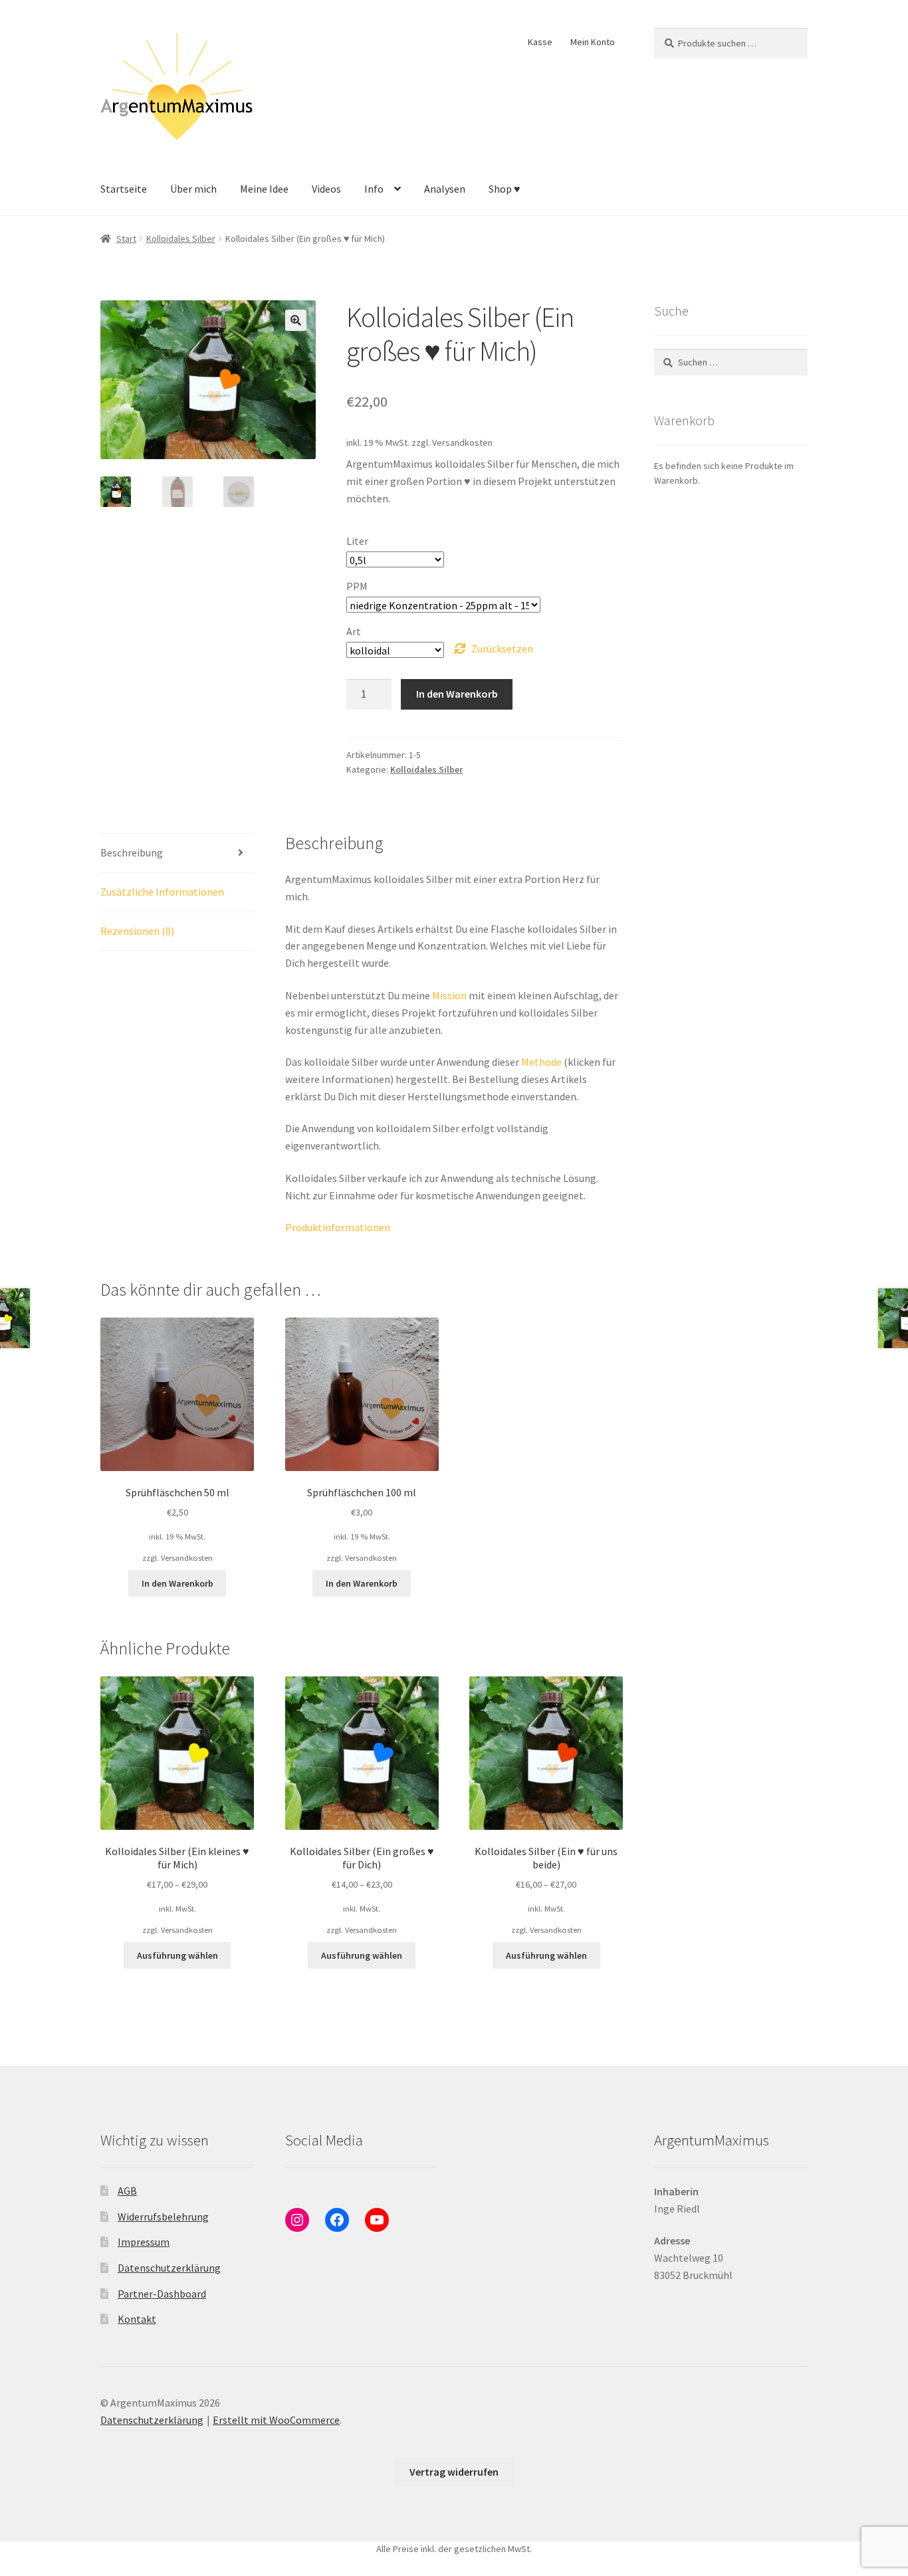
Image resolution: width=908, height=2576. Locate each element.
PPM (357, 586)
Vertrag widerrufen (454, 2472)
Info (374, 189)
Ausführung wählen (177, 1955)
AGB (127, 2191)
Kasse (540, 42)
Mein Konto (593, 42)
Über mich (193, 189)
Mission (449, 995)
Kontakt (137, 2319)
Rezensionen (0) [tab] (137, 931)
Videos (326, 189)
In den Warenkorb (457, 694)
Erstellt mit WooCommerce (276, 2420)
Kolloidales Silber (181, 239)
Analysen (445, 189)
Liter (357, 541)
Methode (541, 1062)
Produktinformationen (338, 1227)
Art (354, 631)
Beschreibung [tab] (132, 852)
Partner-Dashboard (162, 2294)
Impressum (144, 2242)
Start (126, 239)
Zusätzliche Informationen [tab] (162, 892)
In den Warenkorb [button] (177, 1583)
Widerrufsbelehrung (163, 2217)
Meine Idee (264, 189)
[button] (296, 320)
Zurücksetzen (502, 648)
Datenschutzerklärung (169, 2268)
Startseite (124, 189)
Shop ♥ (505, 189)
